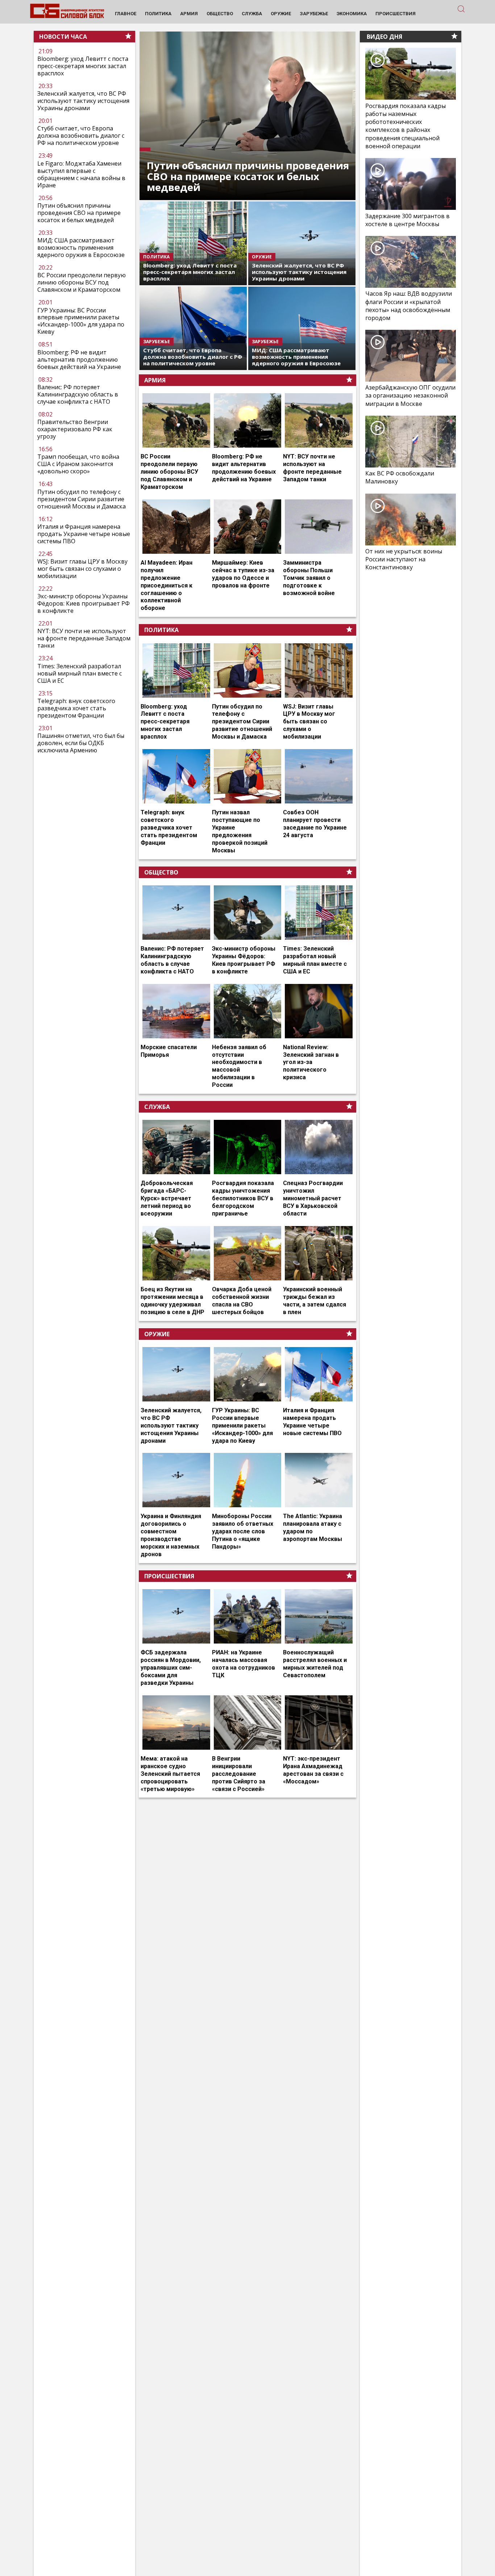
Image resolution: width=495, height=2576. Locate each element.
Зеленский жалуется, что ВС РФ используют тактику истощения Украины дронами (83, 101)
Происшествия (169, 1576)
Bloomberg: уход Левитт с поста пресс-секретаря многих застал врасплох (83, 66)
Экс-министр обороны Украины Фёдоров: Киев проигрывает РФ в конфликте (84, 603)
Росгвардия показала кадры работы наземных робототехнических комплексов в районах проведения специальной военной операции (405, 126)
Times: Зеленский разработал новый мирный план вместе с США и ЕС (80, 673)
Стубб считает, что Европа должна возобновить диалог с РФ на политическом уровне (81, 136)
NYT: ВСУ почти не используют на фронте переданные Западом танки (84, 638)
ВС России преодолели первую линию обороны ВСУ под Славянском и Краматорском (82, 282)
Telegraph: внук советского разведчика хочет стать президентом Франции (76, 708)
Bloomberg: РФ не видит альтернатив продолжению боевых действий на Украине (79, 360)
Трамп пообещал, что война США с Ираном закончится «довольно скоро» (78, 464)
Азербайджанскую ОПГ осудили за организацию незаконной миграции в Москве (410, 395)
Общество (161, 872)
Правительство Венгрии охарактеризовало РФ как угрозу (75, 429)
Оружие (157, 1334)
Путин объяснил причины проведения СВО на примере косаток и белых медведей (79, 213)
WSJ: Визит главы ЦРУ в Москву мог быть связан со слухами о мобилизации (82, 569)
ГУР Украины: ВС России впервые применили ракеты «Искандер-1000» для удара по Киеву (81, 321)
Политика (161, 630)
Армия (155, 380)
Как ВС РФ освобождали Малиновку (400, 477)
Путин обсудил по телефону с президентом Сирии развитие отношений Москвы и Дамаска (82, 499)
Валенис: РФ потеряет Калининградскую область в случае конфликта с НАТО (78, 394)
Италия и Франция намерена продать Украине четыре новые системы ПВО (84, 534)
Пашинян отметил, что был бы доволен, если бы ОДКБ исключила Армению (81, 743)
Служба (157, 1107)
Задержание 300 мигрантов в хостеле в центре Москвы (407, 220)
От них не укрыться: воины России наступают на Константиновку (404, 559)
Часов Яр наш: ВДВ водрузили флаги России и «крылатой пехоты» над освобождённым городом (409, 306)
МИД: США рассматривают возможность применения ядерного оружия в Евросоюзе (81, 248)
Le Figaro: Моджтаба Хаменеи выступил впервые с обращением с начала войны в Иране (81, 174)
